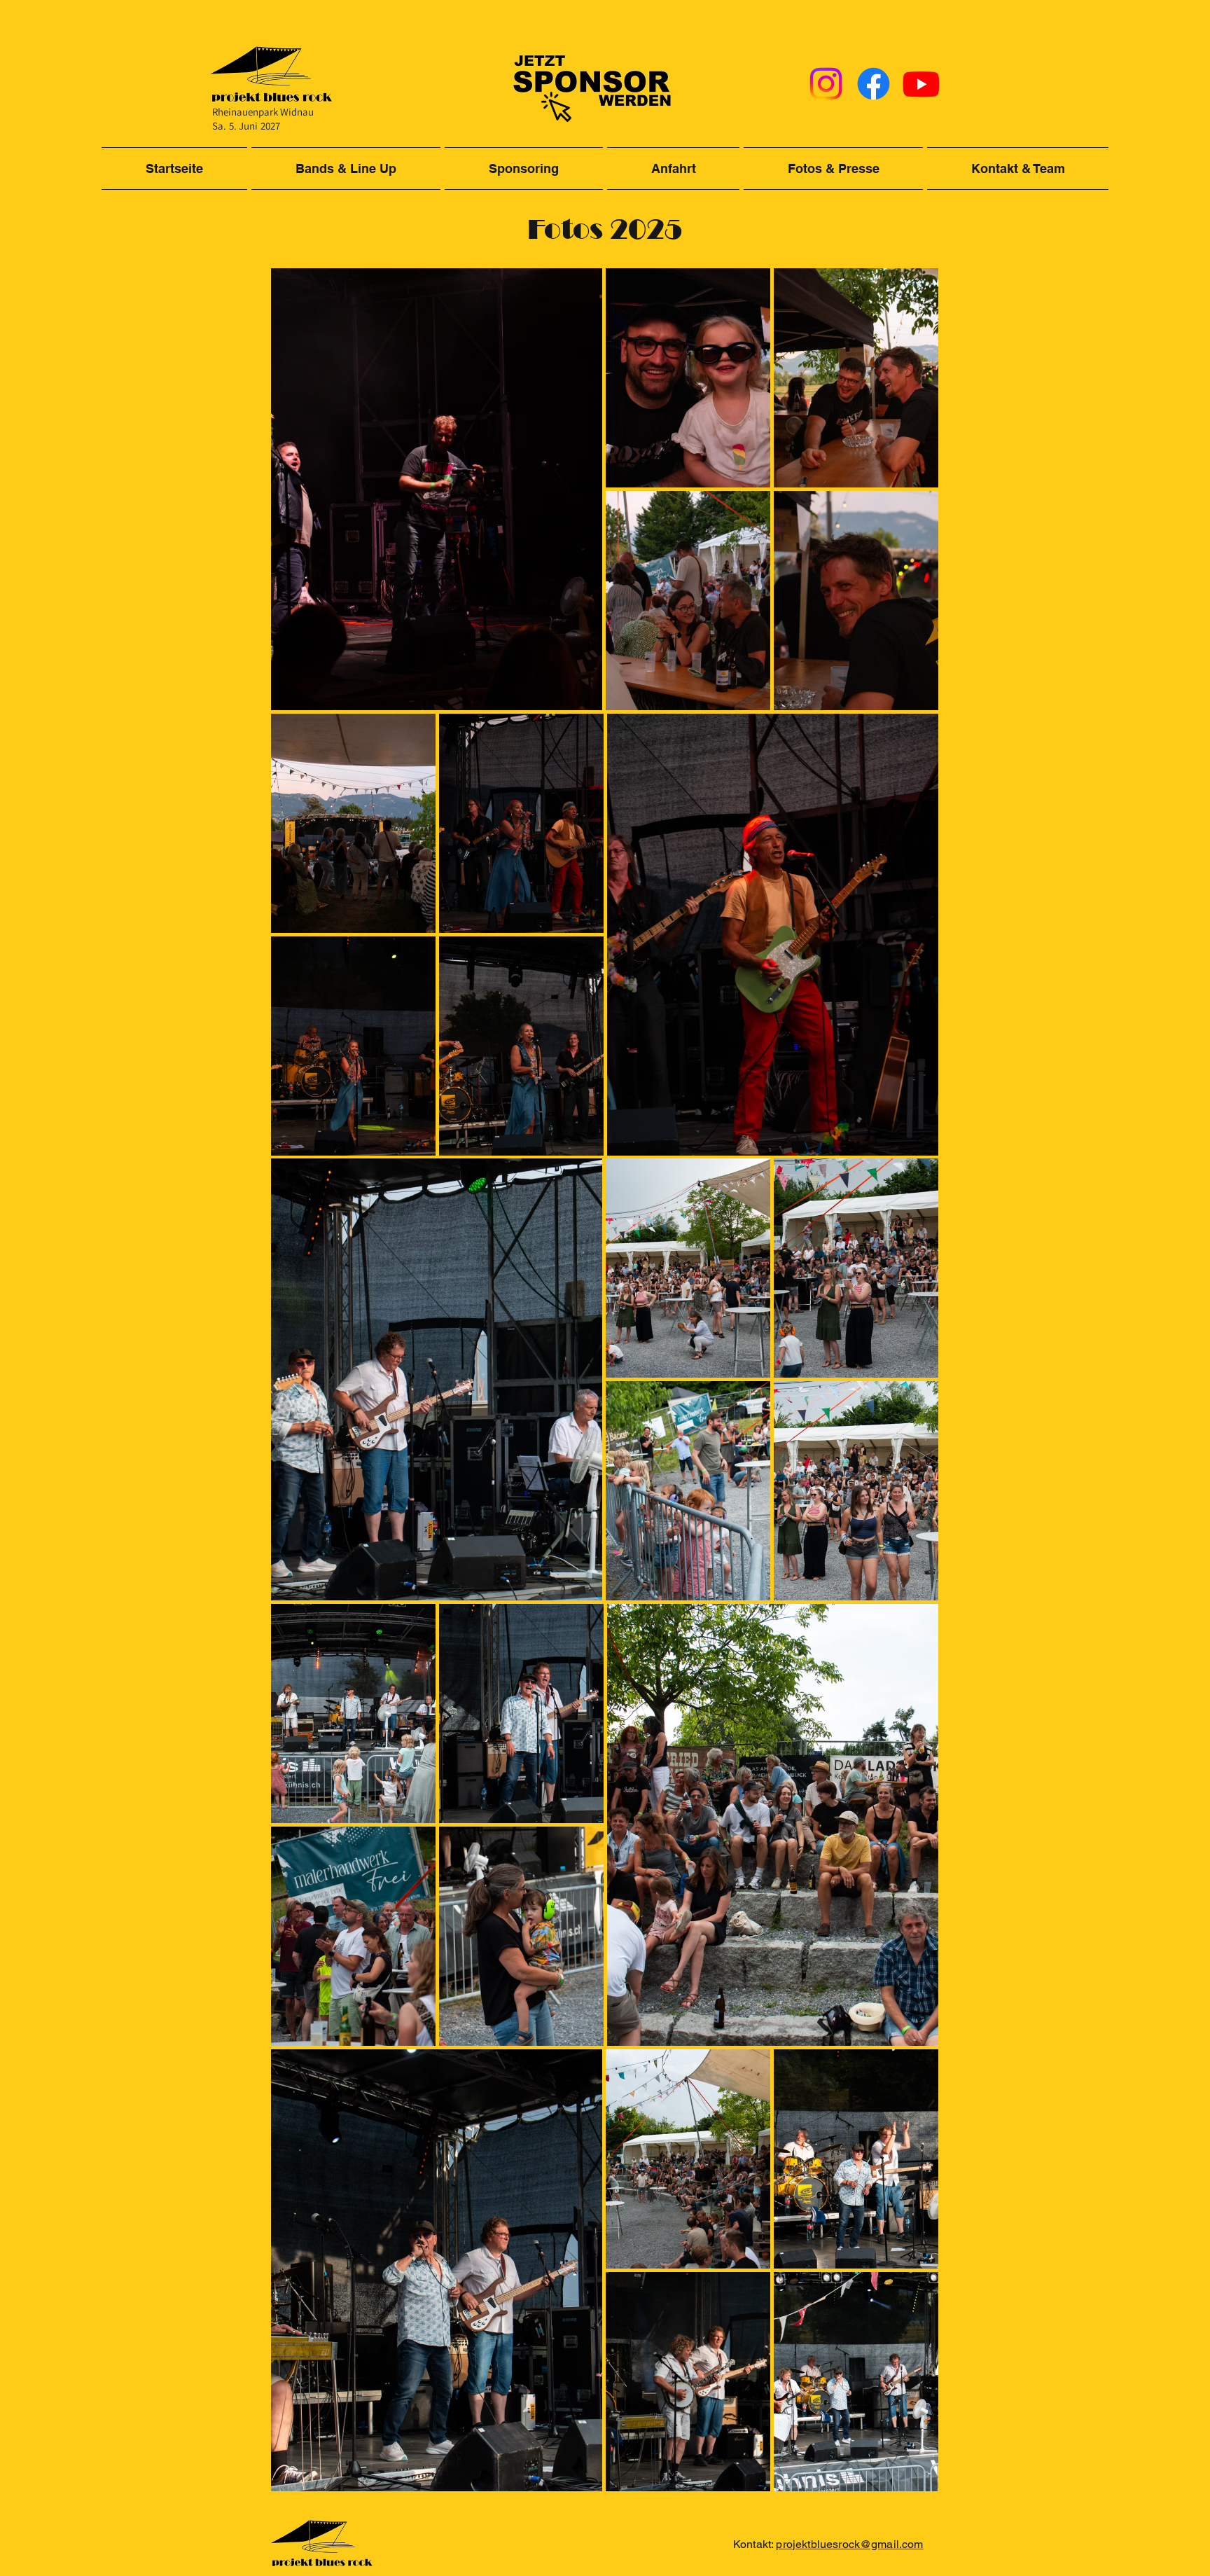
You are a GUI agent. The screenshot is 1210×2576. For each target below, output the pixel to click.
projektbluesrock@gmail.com (849, 2544)
